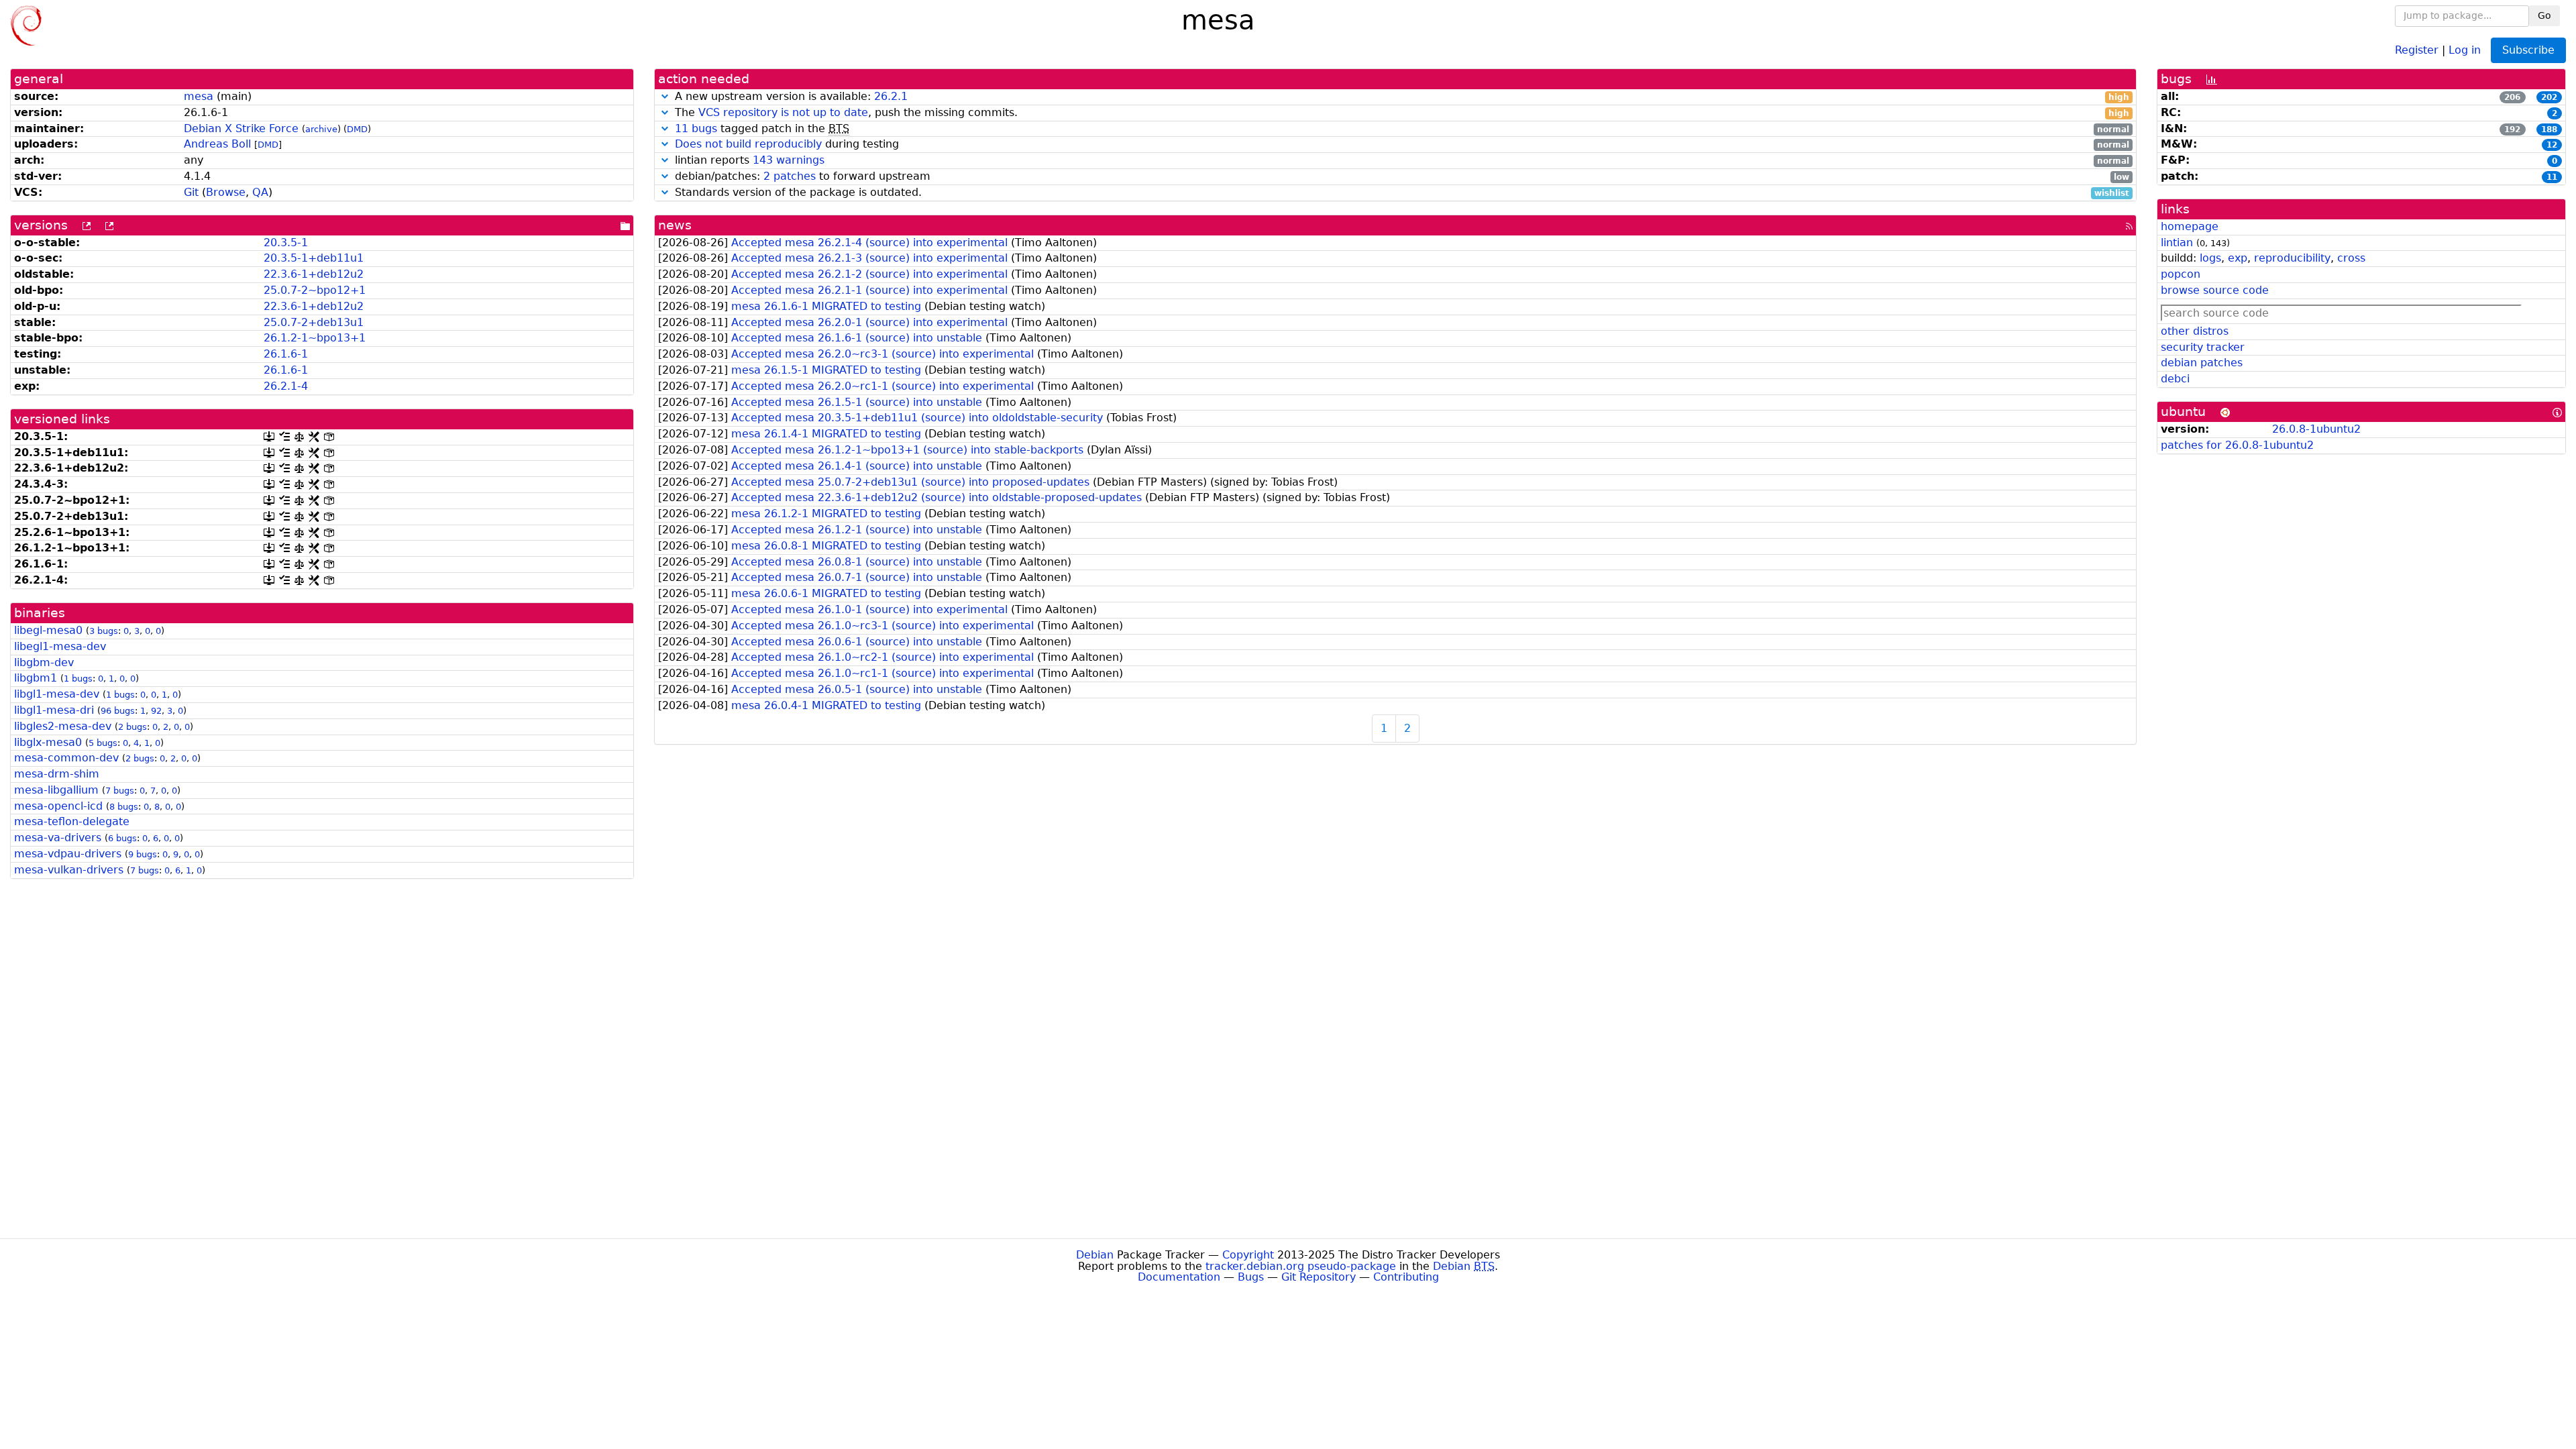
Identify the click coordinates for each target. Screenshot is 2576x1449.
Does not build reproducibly (748, 144)
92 (156, 711)
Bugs (1251, 1277)
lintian (2177, 243)
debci (2175, 379)
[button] (665, 96)
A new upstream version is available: (1400, 97)
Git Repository (1319, 1277)
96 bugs (118, 711)
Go (2544, 15)
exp (2238, 258)
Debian (1095, 1255)
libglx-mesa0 (48, 742)
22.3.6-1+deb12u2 (314, 274)
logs (2210, 258)
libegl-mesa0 (48, 630)
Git (191, 192)
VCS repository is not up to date (783, 112)
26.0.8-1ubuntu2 (2316, 429)
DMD (357, 129)
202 (2549, 97)
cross (2351, 258)
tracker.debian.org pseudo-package (1301, 1266)
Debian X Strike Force (241, 128)
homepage (2190, 226)
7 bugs (120, 791)
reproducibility (2292, 258)
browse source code (2215, 290)
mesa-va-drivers (58, 838)
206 (2512, 97)
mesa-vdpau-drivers (68, 854)
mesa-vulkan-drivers (69, 870)
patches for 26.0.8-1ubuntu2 (2237, 445)
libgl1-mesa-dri (54, 710)
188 (2549, 129)
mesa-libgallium (56, 790)
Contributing (1406, 1277)
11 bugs (696, 128)
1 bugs (78, 679)
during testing (1402, 145)
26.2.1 (891, 96)
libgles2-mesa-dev (63, 726)
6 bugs (122, 838)
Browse (226, 192)
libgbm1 (36, 678)
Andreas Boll (217, 144)
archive (321, 129)
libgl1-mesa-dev (57, 694)
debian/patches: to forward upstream (1400, 177)
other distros (2195, 331)
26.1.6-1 (286, 354)
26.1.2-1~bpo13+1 (315, 338)
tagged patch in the (1402, 129)
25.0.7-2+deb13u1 (314, 322)
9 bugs (143, 854)
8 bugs (124, 807)
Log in (2465, 49)
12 (2552, 145)
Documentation (1179, 1277)
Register (2417, 49)
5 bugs (103, 743)
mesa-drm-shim (57, 774)
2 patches (790, 176)
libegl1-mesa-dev (60, 646)
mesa (199, 96)
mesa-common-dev (66, 758)
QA (260, 192)
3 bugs (104, 631)
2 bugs (132, 727)
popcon (2181, 274)
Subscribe (2528, 50)
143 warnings (789, 160)
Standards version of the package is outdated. (1400, 193)
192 (2512, 129)
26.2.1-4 (286, 386)
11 (2552, 177)
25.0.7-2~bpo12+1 (315, 290)
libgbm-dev (44, 662)
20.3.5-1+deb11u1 (314, 258)
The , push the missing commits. (1400, 113)
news (675, 225)
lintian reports (1400, 161)
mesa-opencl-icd (58, 806)
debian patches (2202, 363)
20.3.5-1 (286, 243)
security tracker (2203, 347)
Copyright (1248, 1255)
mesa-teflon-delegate (72, 821)
